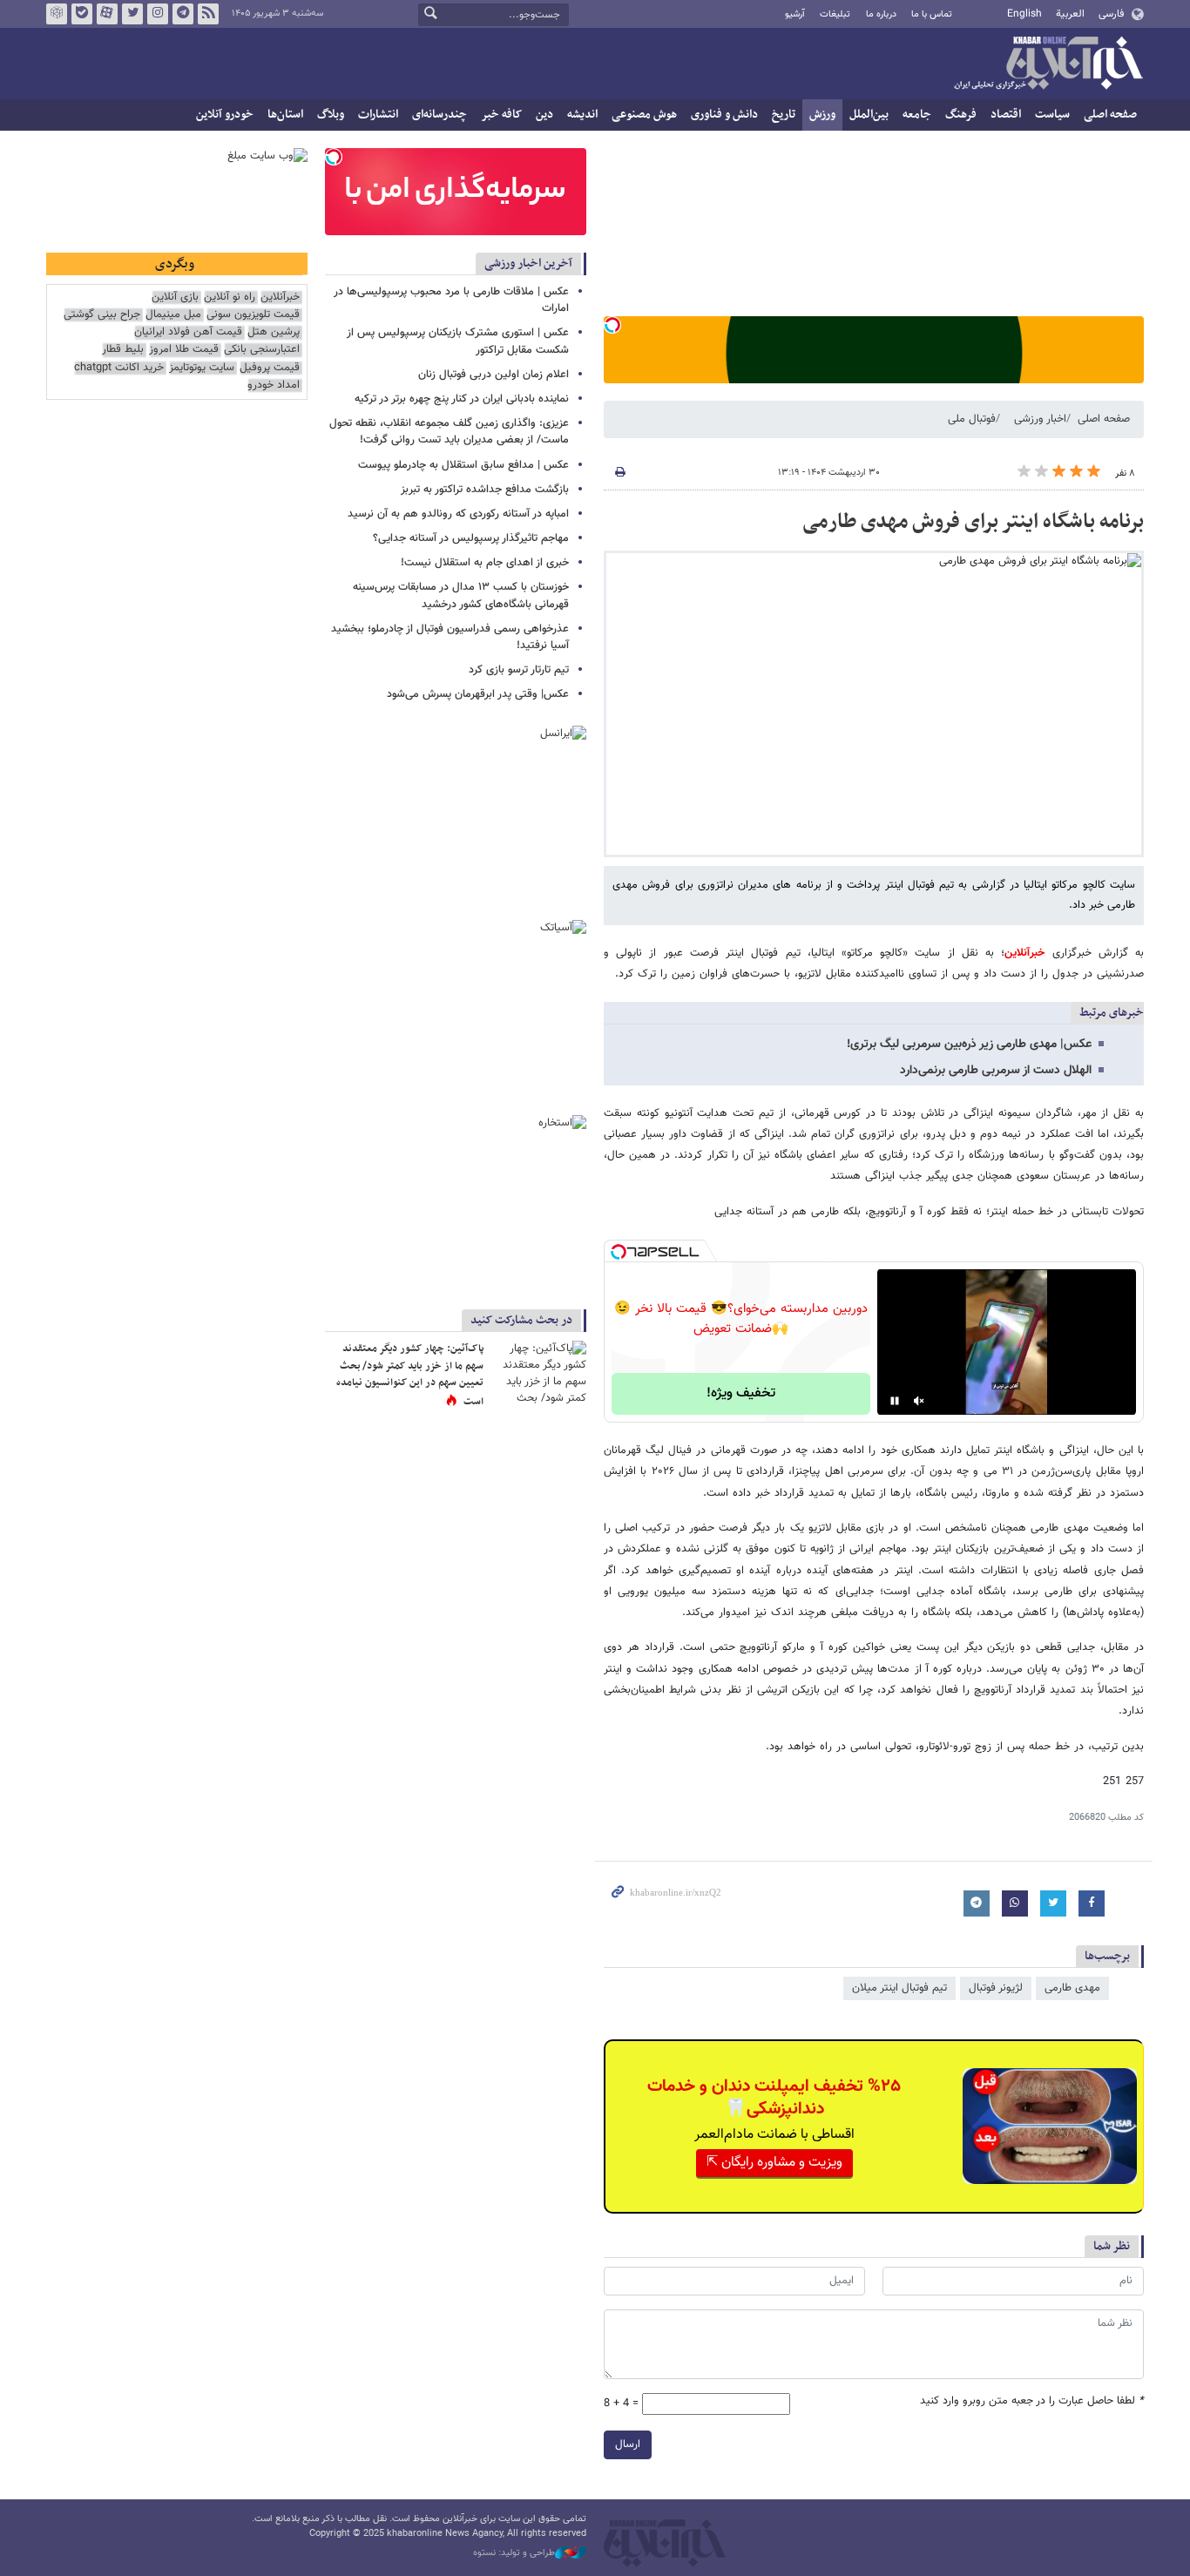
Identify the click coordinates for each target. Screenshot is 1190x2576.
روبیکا (57, 14)
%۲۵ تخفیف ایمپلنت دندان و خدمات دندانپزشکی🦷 (774, 2098)
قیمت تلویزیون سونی (253, 315)
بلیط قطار (123, 350)
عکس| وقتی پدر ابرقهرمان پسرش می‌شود (478, 694)
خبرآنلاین (1048, 64)
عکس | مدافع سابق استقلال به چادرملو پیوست (463, 465)
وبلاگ (331, 115)
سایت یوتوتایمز (202, 368)
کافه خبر (501, 115)
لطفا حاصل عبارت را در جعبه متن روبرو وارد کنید (1032, 2401)
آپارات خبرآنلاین (107, 14)
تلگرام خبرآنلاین (183, 14)
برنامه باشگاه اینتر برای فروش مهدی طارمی (973, 522)
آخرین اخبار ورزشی (528, 264)
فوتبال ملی (972, 419)
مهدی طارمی (1072, 1988)
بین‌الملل (869, 115)
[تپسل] (612, 325)
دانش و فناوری (724, 115)
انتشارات (378, 115)
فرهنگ (961, 115)
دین (544, 115)
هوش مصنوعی (644, 115)
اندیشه (582, 115)
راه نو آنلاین (230, 297)
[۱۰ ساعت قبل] (538, 1373)
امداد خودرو (274, 385)
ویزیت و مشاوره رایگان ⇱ (774, 2163)
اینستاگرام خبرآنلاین (158, 14)
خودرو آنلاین (225, 115)
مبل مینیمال (173, 315)
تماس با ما (932, 14)
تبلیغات (835, 14)
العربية (1070, 14)
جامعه (917, 115)
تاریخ (784, 115)
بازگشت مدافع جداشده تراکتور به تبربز (485, 490)
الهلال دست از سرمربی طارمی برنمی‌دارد (996, 1071)
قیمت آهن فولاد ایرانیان (188, 332)
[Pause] (895, 1401)
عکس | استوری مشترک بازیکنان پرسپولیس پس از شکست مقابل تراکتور (458, 341)
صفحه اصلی (1110, 115)
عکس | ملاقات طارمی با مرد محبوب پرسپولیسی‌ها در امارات (451, 300)
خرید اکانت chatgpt (119, 368)
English (1024, 14)
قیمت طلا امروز (184, 350)
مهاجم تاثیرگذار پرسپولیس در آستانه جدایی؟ (471, 538)
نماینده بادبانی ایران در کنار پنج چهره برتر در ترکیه (462, 399)
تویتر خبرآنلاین (132, 14)
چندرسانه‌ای (439, 115)
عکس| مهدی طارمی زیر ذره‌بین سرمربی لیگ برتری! (969, 1045)
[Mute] (919, 1401)
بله (82, 14)
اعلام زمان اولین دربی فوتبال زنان (494, 375)
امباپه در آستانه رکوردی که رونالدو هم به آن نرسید (458, 514)
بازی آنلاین (175, 297)
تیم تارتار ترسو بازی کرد (519, 670)
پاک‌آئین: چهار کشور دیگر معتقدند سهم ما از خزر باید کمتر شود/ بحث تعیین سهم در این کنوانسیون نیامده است (410, 1375)
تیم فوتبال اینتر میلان (899, 1988)
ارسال (628, 2444)
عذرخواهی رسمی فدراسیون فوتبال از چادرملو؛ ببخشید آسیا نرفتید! (450, 637)
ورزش (822, 115)
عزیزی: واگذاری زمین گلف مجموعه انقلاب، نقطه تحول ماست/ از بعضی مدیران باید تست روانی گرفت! (449, 432)
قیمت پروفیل (270, 368)
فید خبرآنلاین (208, 14)
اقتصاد (1006, 115)
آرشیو (795, 14)
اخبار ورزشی (1040, 419)
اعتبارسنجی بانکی (262, 350)
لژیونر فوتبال (996, 1988)
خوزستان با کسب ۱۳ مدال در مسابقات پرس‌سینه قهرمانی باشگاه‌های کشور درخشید (461, 595)
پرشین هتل (274, 332)
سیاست (1052, 115)
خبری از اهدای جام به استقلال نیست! (485, 563)
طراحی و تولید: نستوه (514, 2553)
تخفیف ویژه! (741, 1393)
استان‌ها (285, 115)
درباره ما (881, 14)
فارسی (1111, 14)
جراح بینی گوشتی (102, 315)
